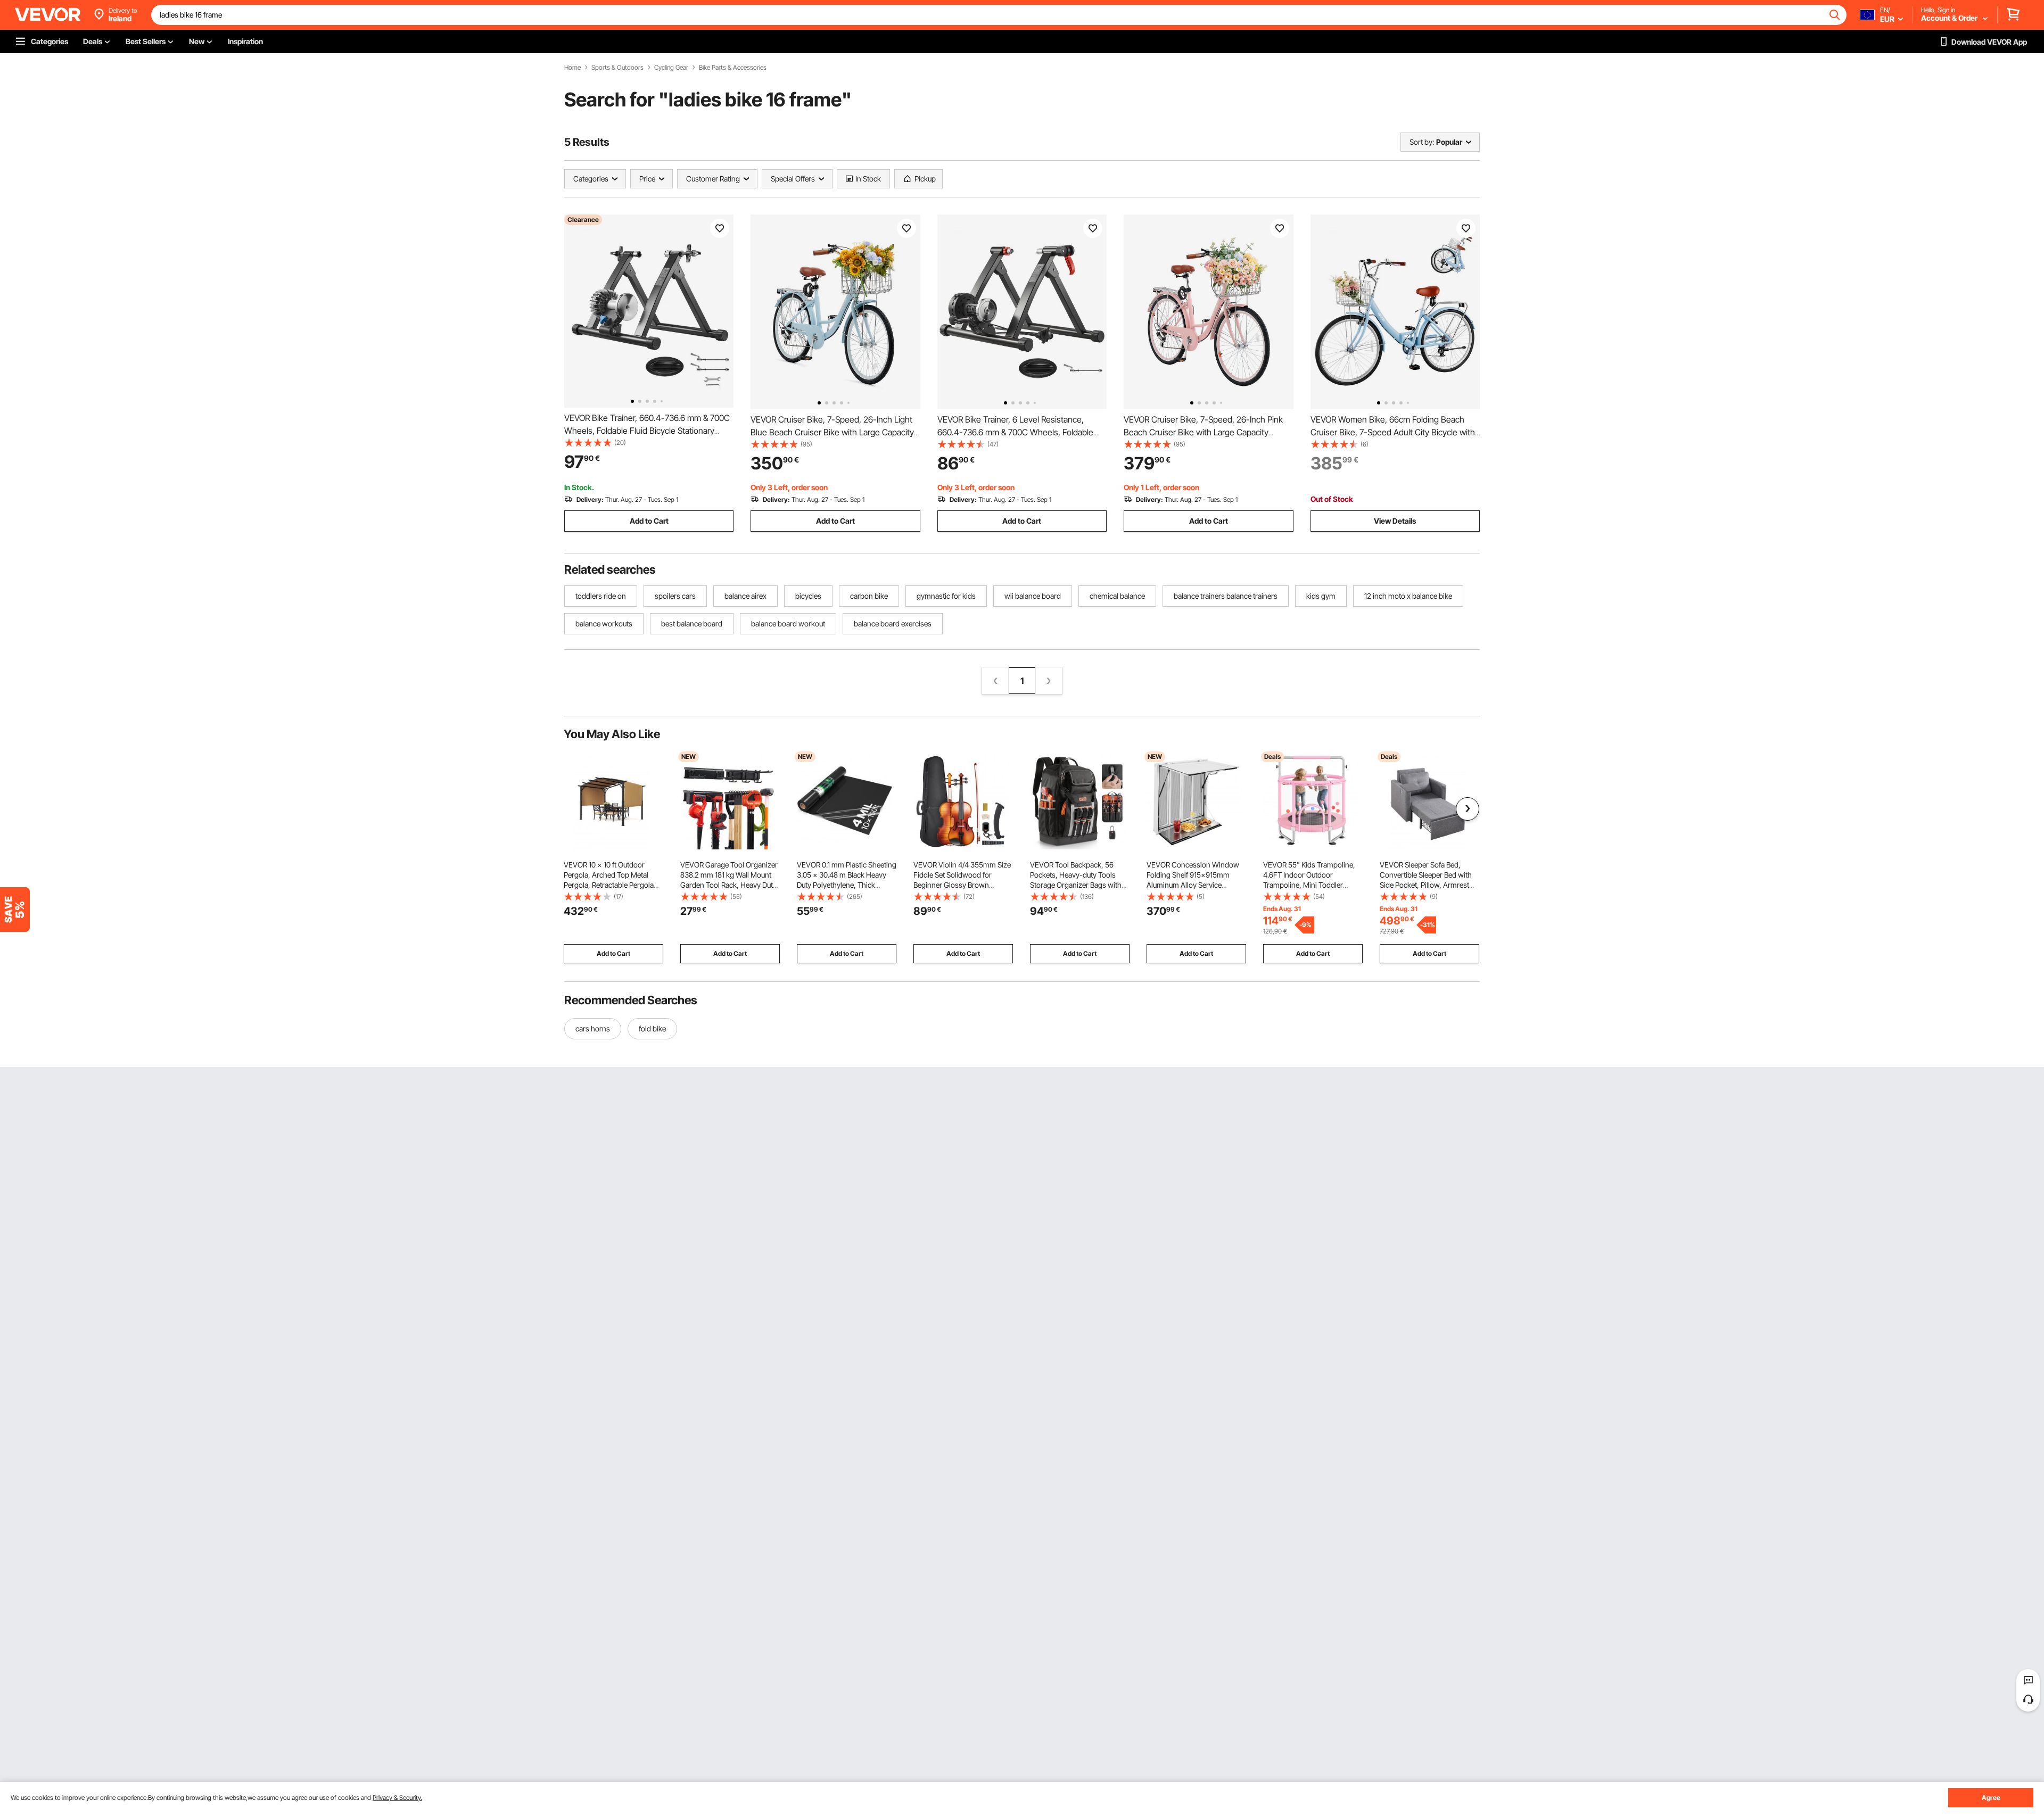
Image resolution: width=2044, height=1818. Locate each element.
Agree (1991, 1798)
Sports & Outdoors (617, 68)
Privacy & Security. (397, 1798)
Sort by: (1422, 142)
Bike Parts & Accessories (733, 68)
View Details (1395, 521)
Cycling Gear (671, 68)
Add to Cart (649, 521)
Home (572, 68)
